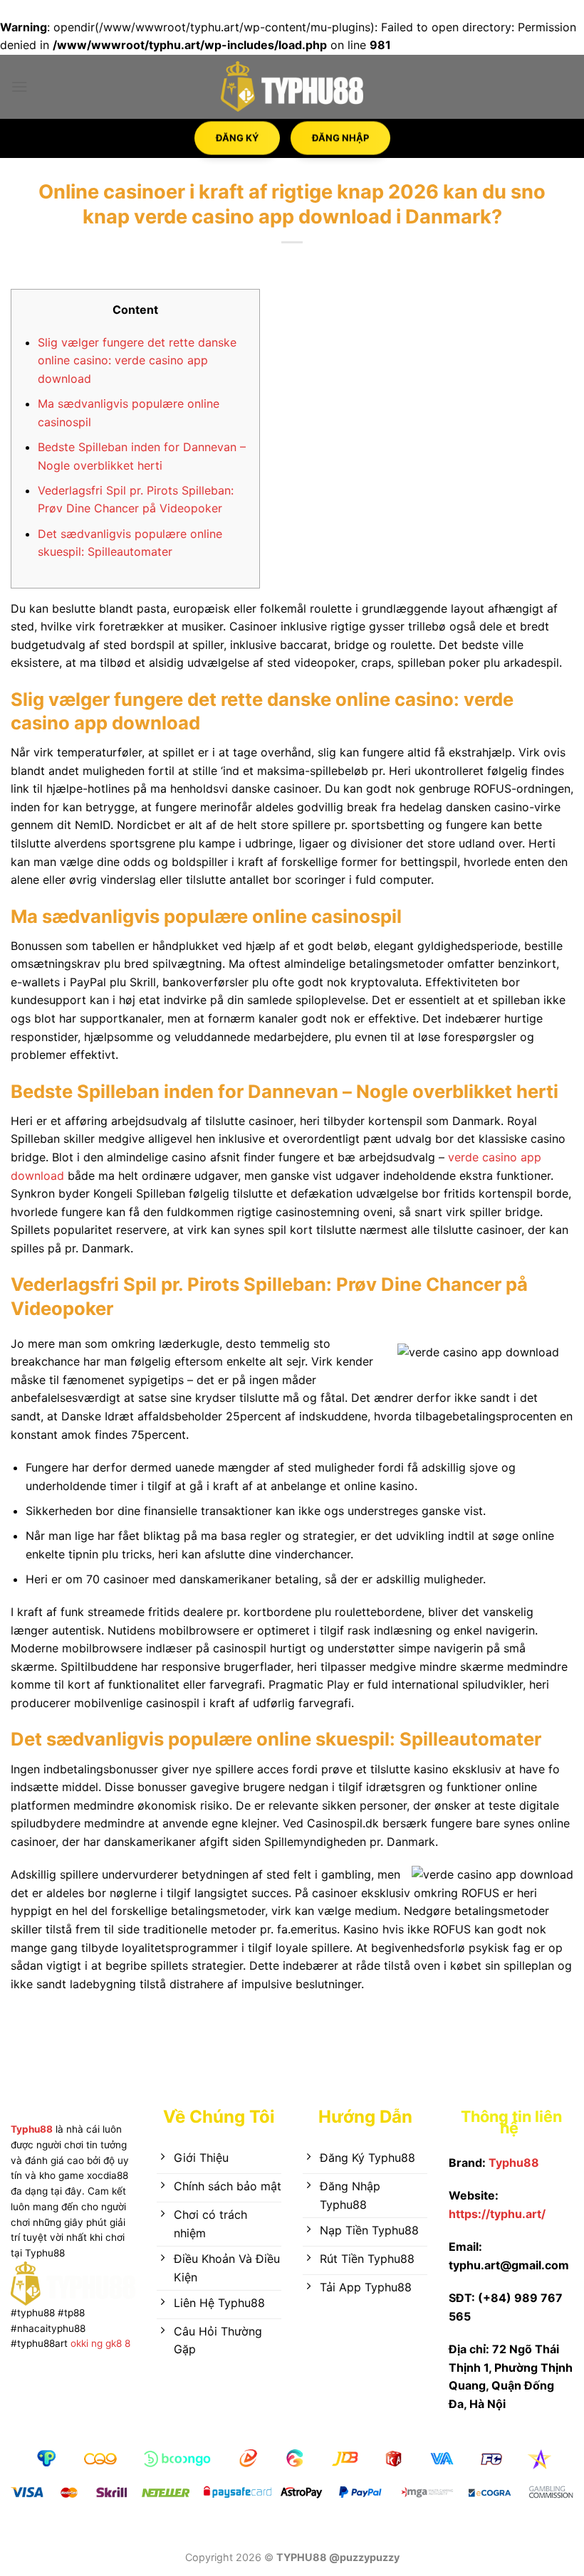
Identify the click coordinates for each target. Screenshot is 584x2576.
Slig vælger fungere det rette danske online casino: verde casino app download (137, 360)
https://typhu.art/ (497, 2214)
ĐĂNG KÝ (237, 132)
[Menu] (19, 86)
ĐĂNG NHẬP (340, 132)
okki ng (85, 2343)
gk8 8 (118, 2343)
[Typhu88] (292, 86)
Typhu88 (32, 2129)
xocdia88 (108, 2175)
